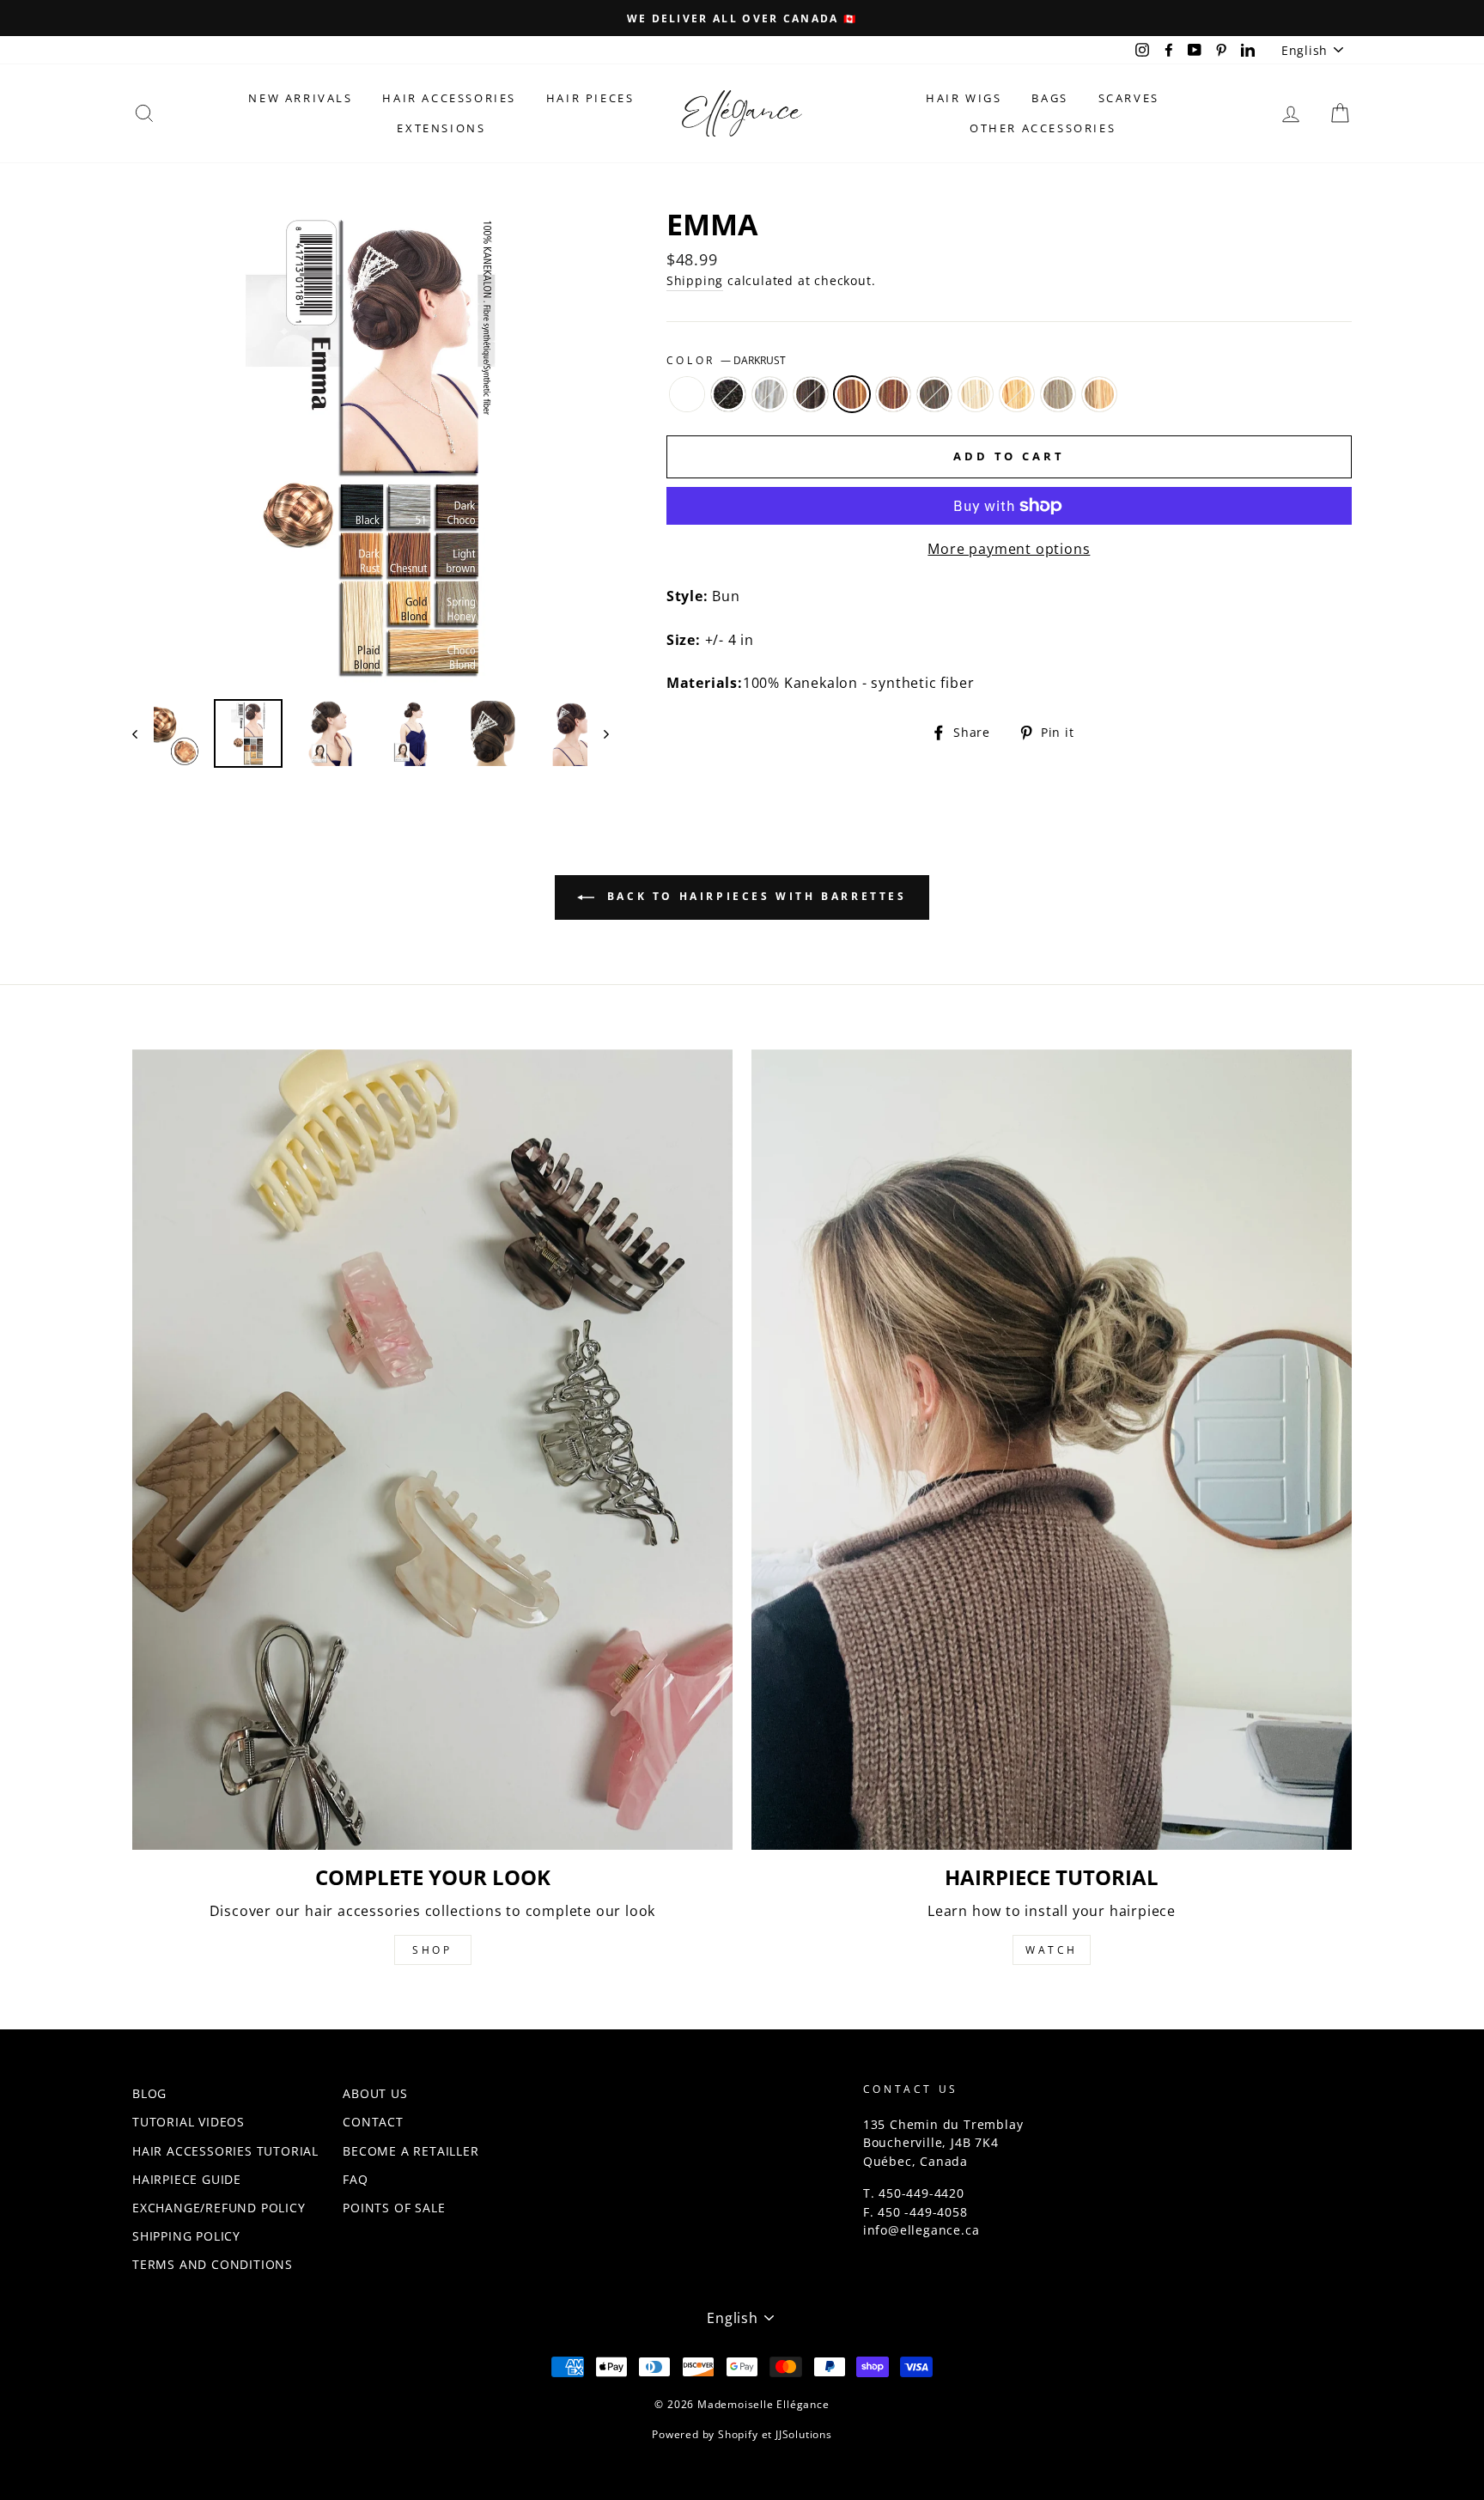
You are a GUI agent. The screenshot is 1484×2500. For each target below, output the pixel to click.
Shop (432, 1950)
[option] (742, 18)
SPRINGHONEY (1058, 394)
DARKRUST (852, 394)
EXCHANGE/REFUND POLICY (219, 2208)
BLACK (728, 394)
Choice (687, 394)
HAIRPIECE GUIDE (187, 2179)
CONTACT (373, 2122)
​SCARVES (1129, 98)
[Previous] (143, 733)
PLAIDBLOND (976, 394)
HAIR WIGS (964, 98)
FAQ (355, 2179)
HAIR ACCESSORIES (449, 98)
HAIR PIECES (590, 98)
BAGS (1049, 98)
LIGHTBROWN (934, 394)
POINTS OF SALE (394, 2208)
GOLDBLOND (1017, 394)
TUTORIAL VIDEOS (189, 2122)
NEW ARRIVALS (300, 98)
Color (727, 360)
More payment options (1009, 549)
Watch (1052, 1950)
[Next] (598, 733)
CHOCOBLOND (1099, 394)
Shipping (695, 280)
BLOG (149, 2093)
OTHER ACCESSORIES (1043, 128)
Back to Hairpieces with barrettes (754, 896)
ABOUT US (375, 2093)
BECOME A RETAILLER (411, 2151)
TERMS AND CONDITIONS (213, 2264)
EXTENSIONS (441, 128)
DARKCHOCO (811, 394)
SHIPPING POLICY (186, 2236)
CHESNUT (893, 394)
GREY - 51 (769, 394)
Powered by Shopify (705, 2434)
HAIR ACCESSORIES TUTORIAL (225, 2151)
